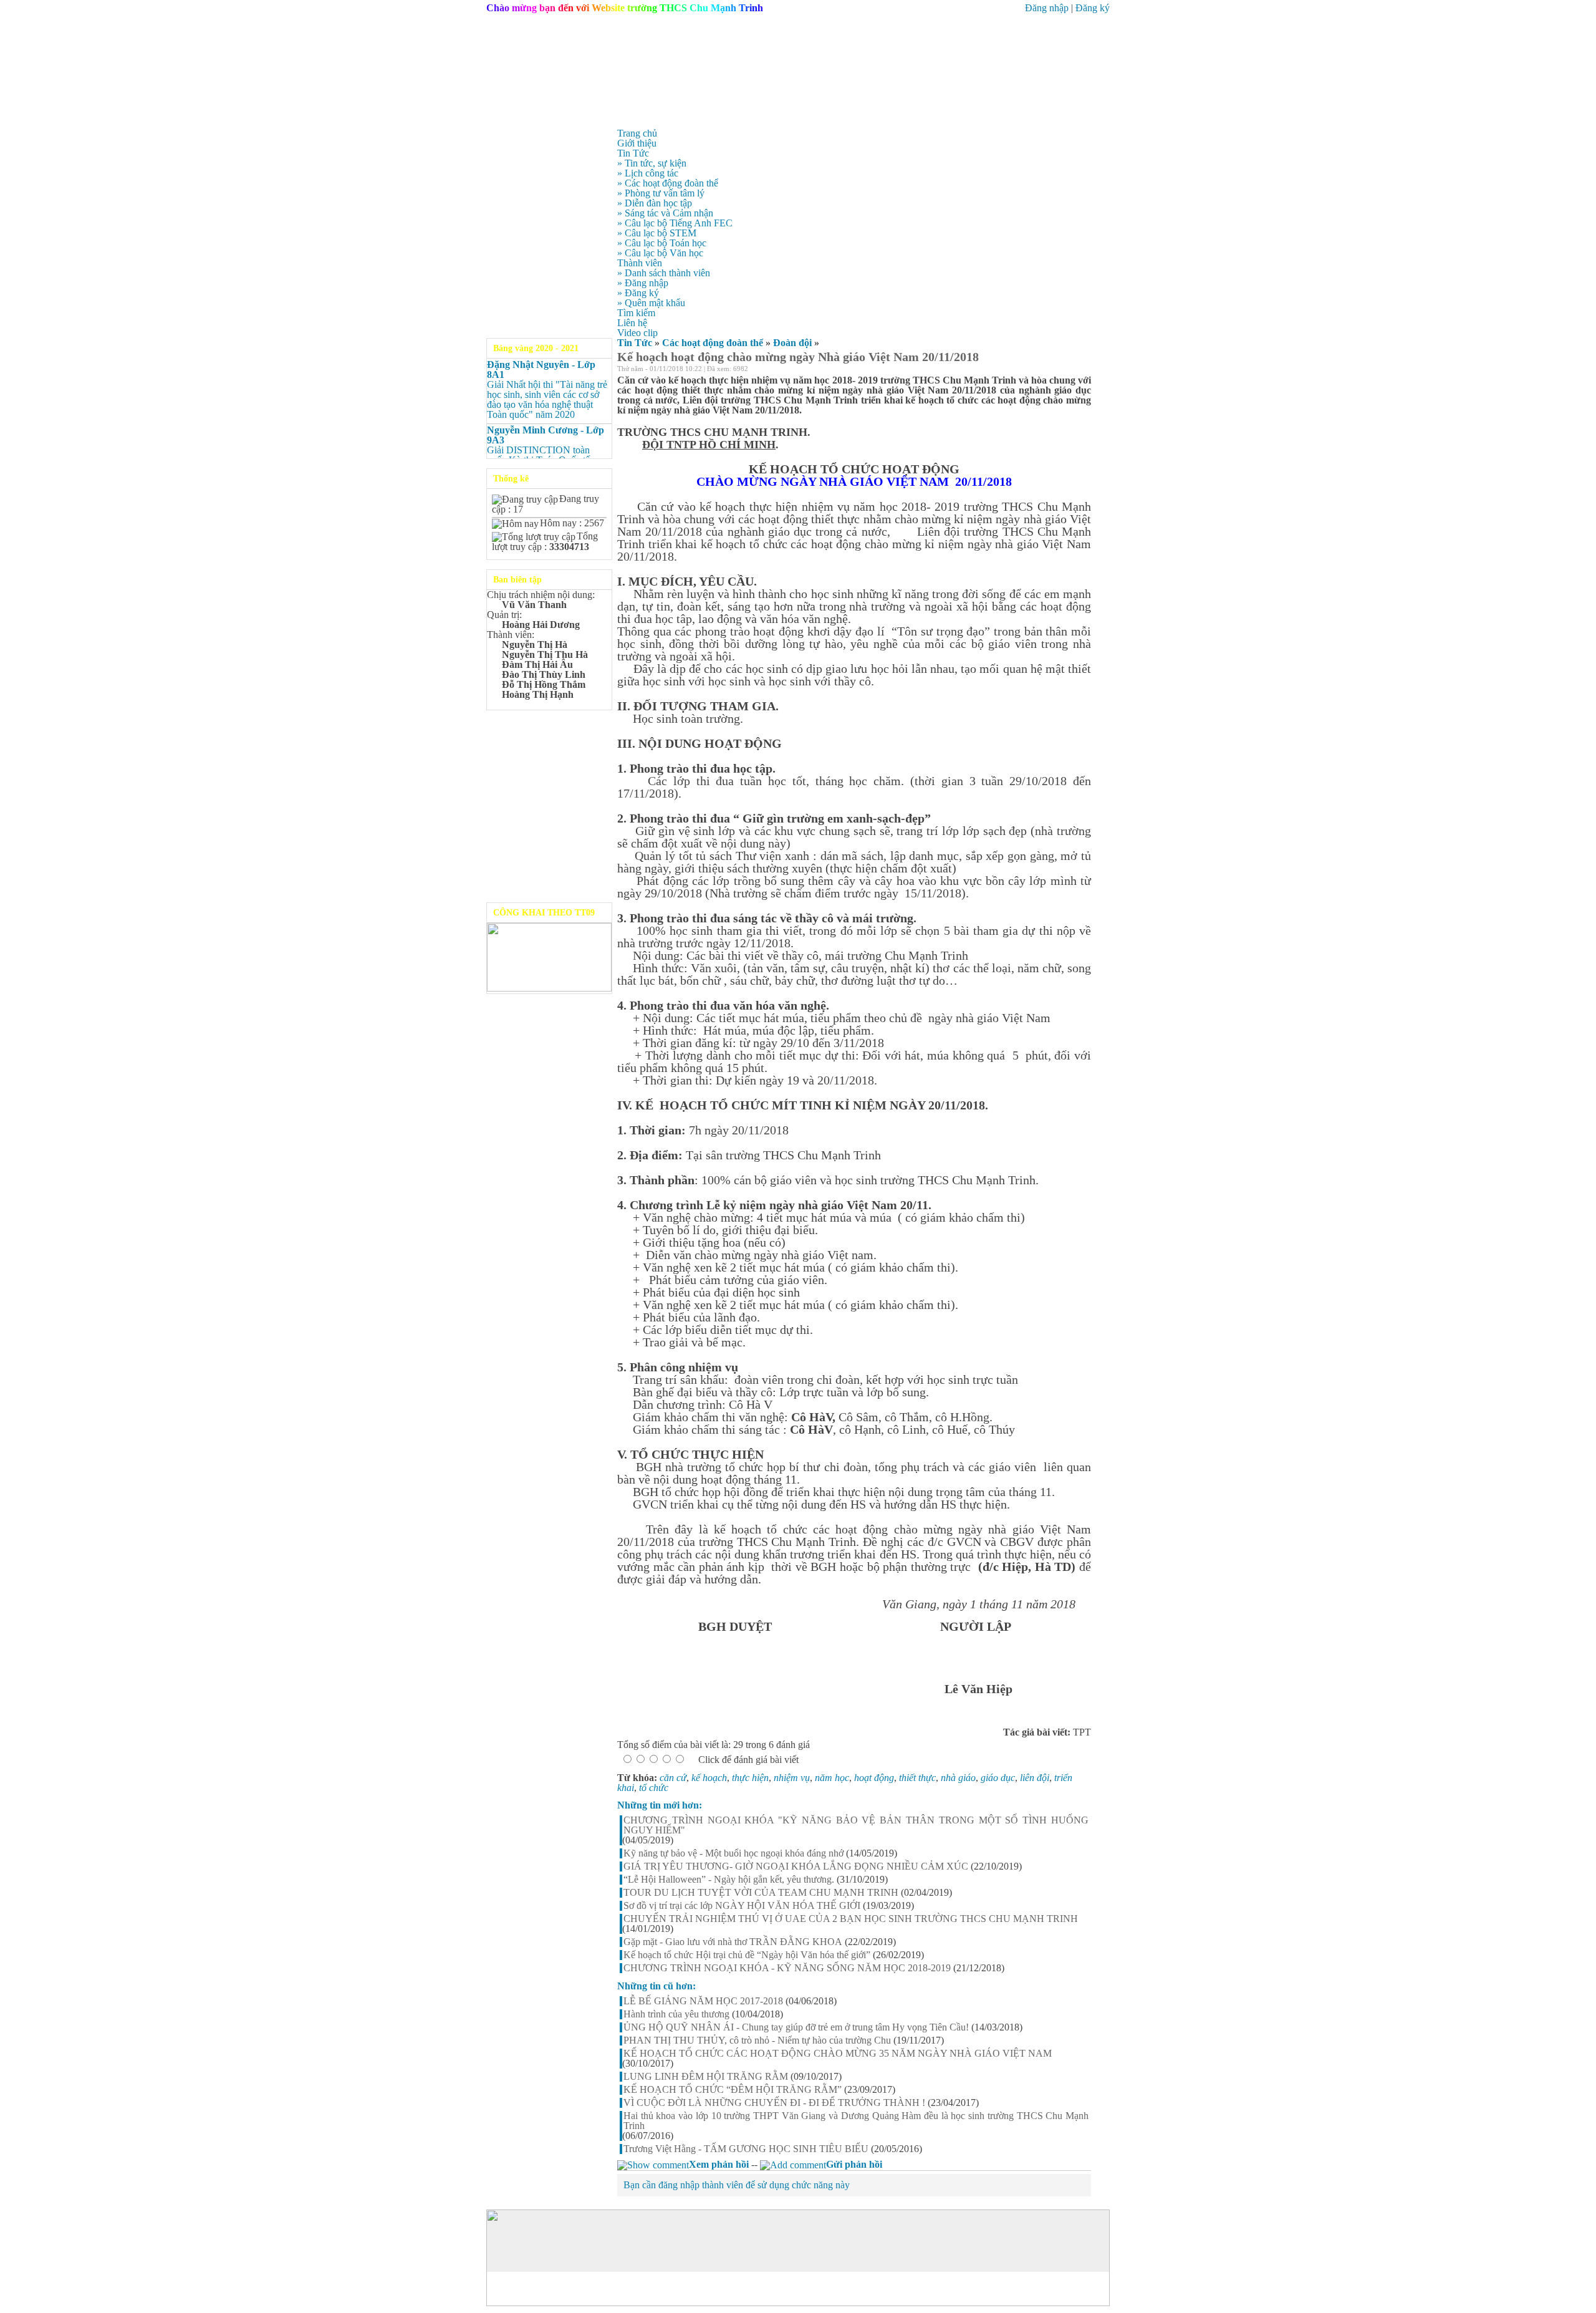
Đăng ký (1093, 8)
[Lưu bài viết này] (1086, 370)
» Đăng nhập (643, 283)
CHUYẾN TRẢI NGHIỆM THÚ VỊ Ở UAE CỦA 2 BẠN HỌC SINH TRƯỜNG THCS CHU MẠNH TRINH (851, 1919)
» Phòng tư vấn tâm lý (661, 193)
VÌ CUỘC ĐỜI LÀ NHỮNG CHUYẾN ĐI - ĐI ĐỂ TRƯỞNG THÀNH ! (774, 2103)
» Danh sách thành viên (664, 273)
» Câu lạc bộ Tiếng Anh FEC (675, 223)
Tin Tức (635, 343)
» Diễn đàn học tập (655, 203)
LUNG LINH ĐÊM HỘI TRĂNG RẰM (706, 2077)
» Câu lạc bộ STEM (657, 233)
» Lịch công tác (648, 173)
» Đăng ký (638, 293)
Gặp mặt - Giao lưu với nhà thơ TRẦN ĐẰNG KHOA (733, 1942)
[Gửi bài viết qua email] (1054, 370)
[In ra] (1070, 370)
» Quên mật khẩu (651, 303)
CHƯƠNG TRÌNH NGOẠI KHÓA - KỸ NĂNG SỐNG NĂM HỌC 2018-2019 (787, 1968)
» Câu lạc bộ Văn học (660, 253)
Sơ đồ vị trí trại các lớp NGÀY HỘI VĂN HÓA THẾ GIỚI (742, 1906)
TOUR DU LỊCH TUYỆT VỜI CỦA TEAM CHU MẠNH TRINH (761, 1893)
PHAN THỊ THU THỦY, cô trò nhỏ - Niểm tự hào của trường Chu (757, 2040)
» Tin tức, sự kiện (652, 163)
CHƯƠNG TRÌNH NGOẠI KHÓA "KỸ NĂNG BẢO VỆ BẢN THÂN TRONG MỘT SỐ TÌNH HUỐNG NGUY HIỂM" (856, 1825)
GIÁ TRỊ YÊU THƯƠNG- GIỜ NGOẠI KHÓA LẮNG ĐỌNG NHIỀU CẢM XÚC (796, 1866)
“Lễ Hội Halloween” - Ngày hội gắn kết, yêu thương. (729, 1880)
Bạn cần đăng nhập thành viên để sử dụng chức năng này (737, 2185)
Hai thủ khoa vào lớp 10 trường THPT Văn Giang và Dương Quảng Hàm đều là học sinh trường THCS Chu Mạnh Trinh (856, 2121)
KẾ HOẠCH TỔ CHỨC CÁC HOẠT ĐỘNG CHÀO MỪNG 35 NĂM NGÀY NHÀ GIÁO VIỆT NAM (838, 2054)
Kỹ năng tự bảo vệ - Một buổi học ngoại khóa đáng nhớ (733, 1853)
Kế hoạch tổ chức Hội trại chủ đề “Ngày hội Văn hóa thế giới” (747, 1955)
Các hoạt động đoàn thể (713, 343)
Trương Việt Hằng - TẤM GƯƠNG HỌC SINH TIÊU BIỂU (746, 2149)
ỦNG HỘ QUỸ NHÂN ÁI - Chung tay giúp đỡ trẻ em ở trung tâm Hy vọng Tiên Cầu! (796, 2027)
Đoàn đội (792, 343)
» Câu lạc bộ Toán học (662, 243)
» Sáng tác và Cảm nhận (665, 213)
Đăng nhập (1047, 8)
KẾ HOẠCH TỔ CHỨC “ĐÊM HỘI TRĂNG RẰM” (733, 2090)
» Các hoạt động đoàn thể (668, 183)
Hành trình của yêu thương (676, 2014)
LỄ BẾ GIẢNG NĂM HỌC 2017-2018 (703, 2001)
